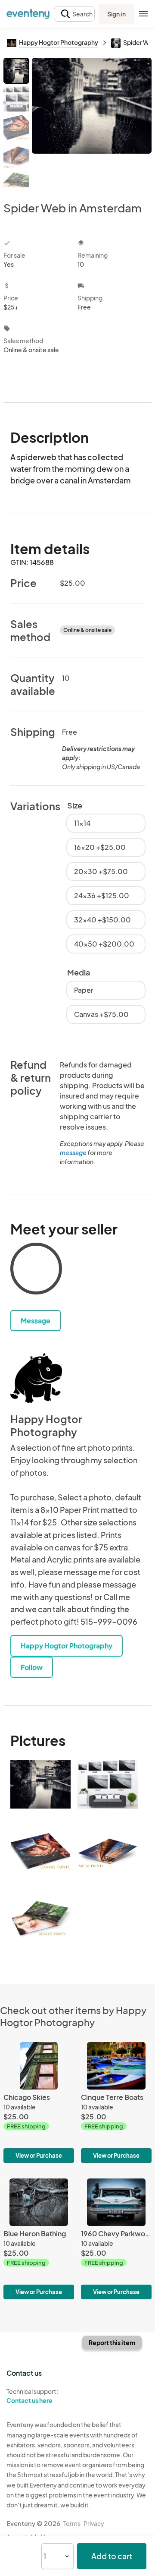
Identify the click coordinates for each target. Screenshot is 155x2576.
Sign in (116, 14)
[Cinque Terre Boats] (116, 2102)
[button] (74, 14)
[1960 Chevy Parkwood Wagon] (116, 2239)
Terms (72, 2523)
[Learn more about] (36, 1270)
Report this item (112, 2342)
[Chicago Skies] (39, 2102)
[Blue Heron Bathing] (39, 2239)
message (74, 1152)
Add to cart (112, 2556)
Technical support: (32, 2396)
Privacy (94, 2523)
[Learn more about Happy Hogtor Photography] (36, 1378)
